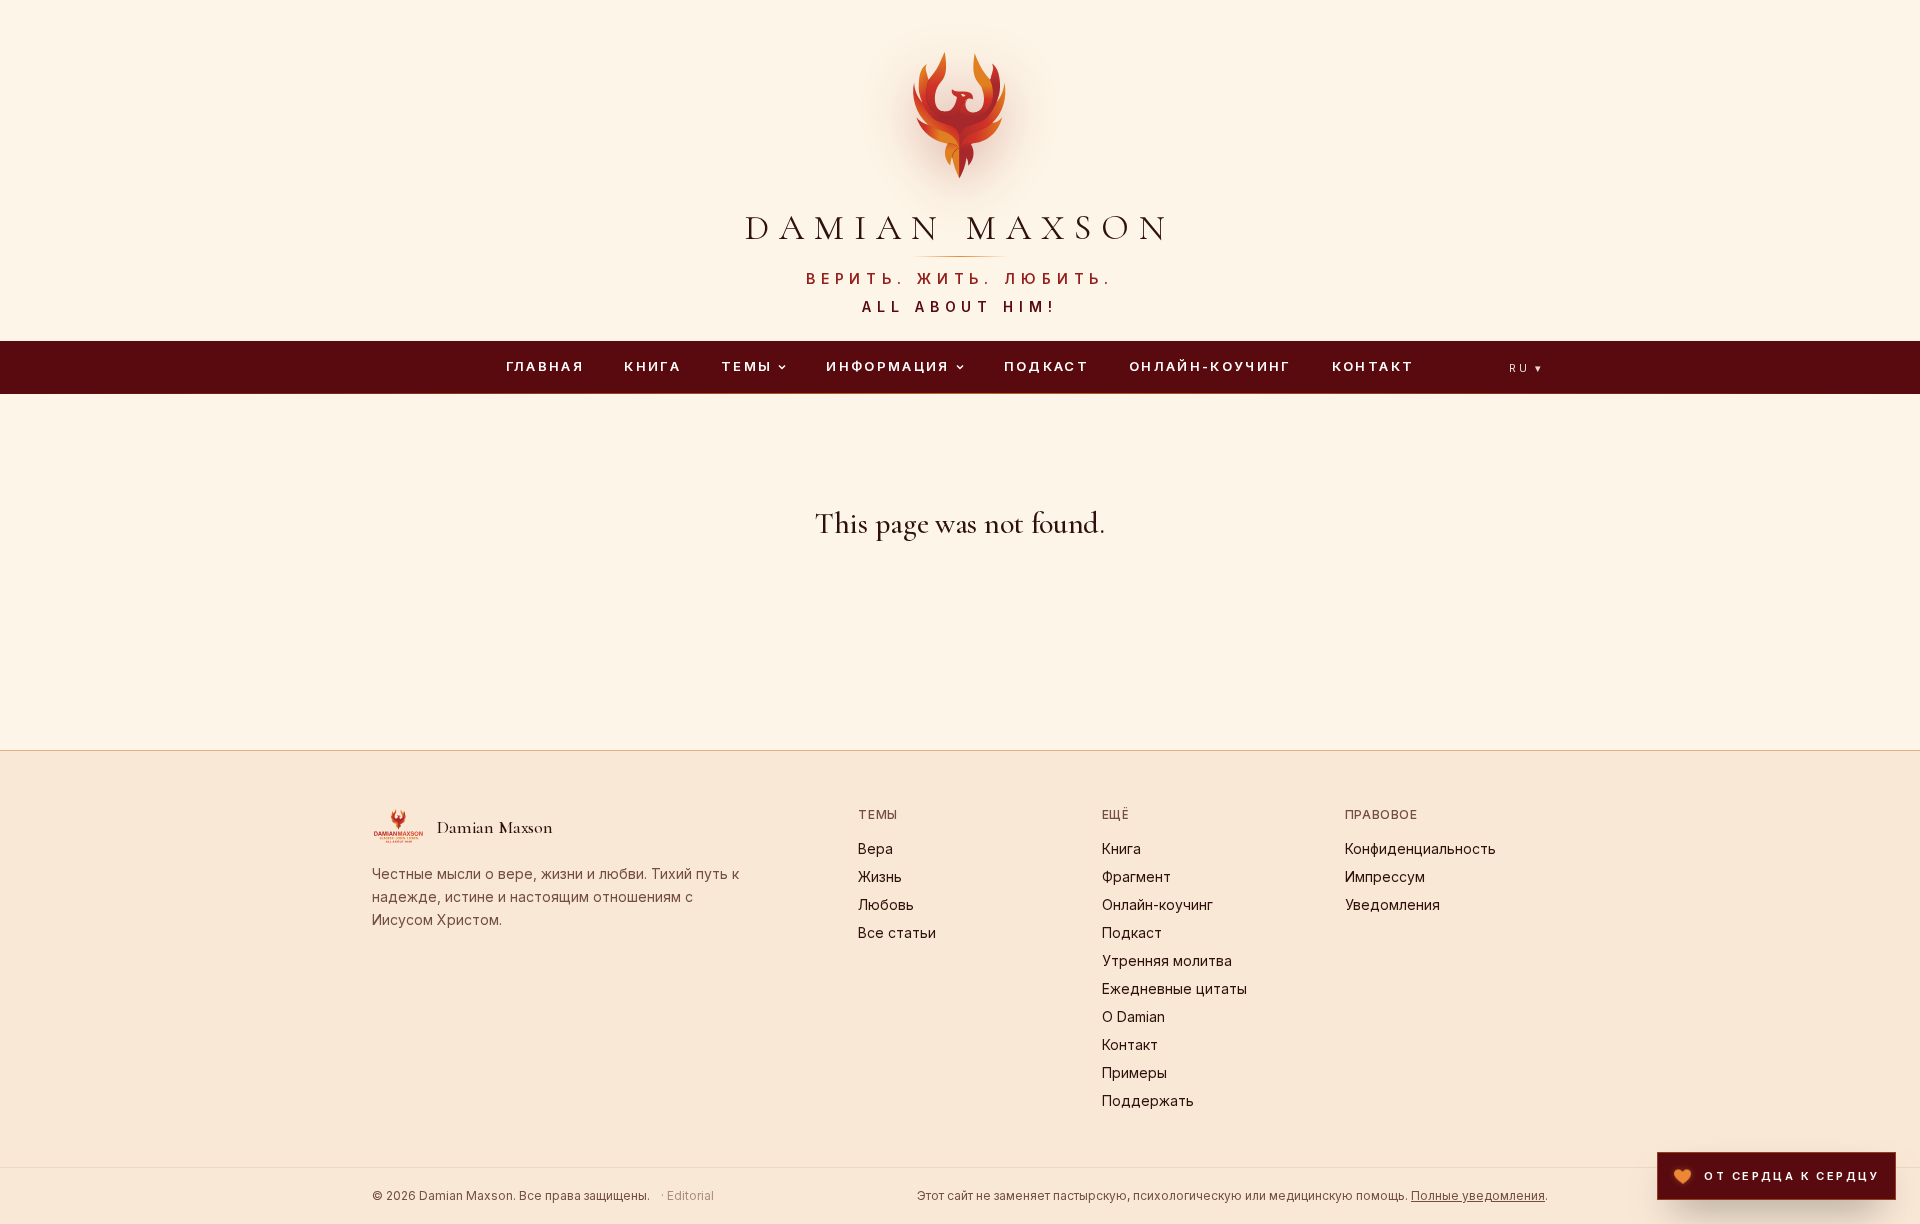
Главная (545, 366)
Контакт (1373, 366)
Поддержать (1148, 1100)
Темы (746, 366)
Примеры (1134, 1072)
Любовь (886, 904)
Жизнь (880, 876)
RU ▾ (1526, 368)
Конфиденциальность (1420, 848)
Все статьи (897, 932)
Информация (887, 366)
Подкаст (1046, 366)
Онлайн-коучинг (1210, 366)
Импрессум (1385, 876)
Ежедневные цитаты (1174, 988)
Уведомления (1392, 904)
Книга (652, 366)
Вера (875, 848)
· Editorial (687, 1195)
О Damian (1133, 1016)
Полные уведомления (1478, 1195)
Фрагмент (1136, 876)
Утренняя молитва (1167, 960)
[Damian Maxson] (960, 112)
